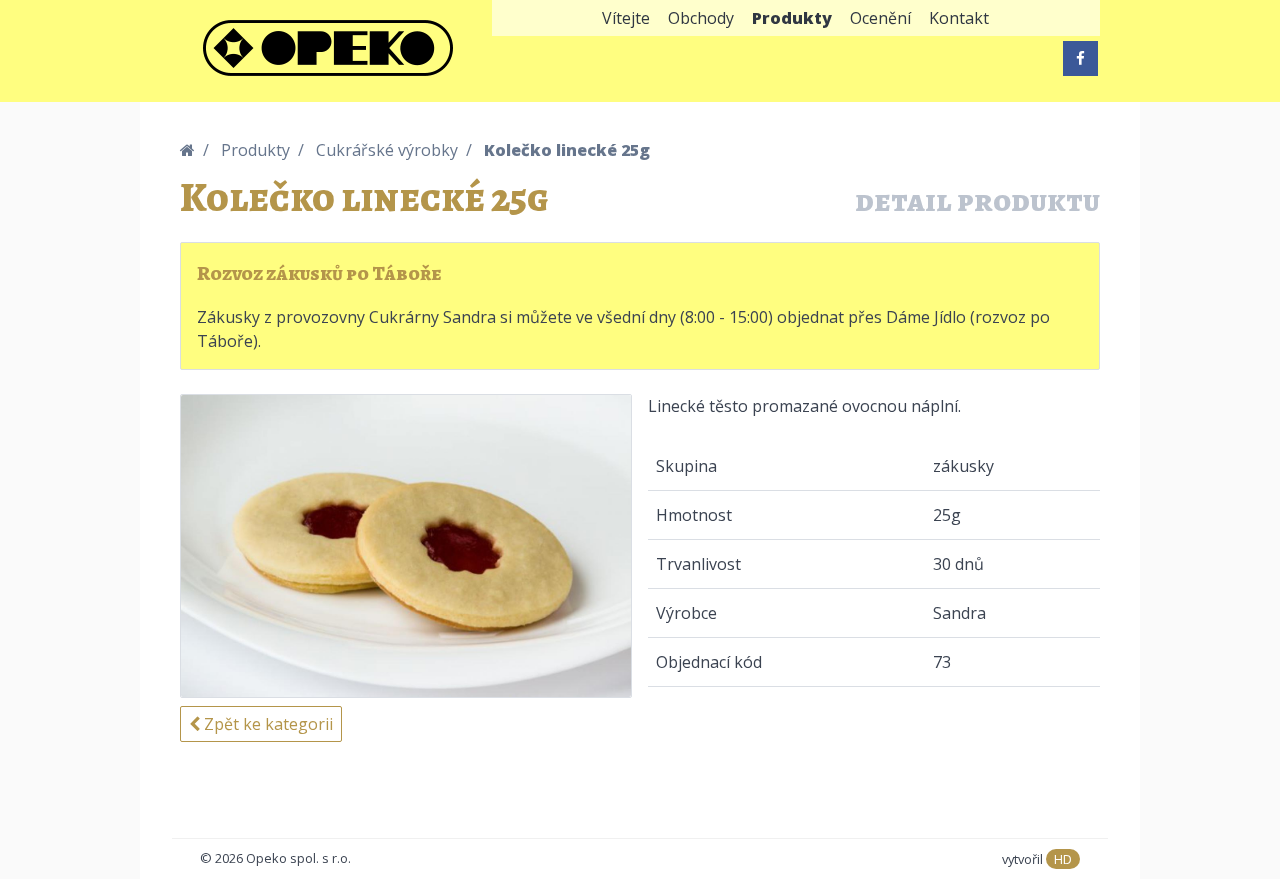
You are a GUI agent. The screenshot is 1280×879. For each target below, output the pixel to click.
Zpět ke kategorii (266, 724)
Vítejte (626, 18)
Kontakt (959, 18)
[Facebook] (1080, 58)
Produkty (792, 18)
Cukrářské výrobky (387, 150)
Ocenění (880, 18)
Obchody (701, 18)
